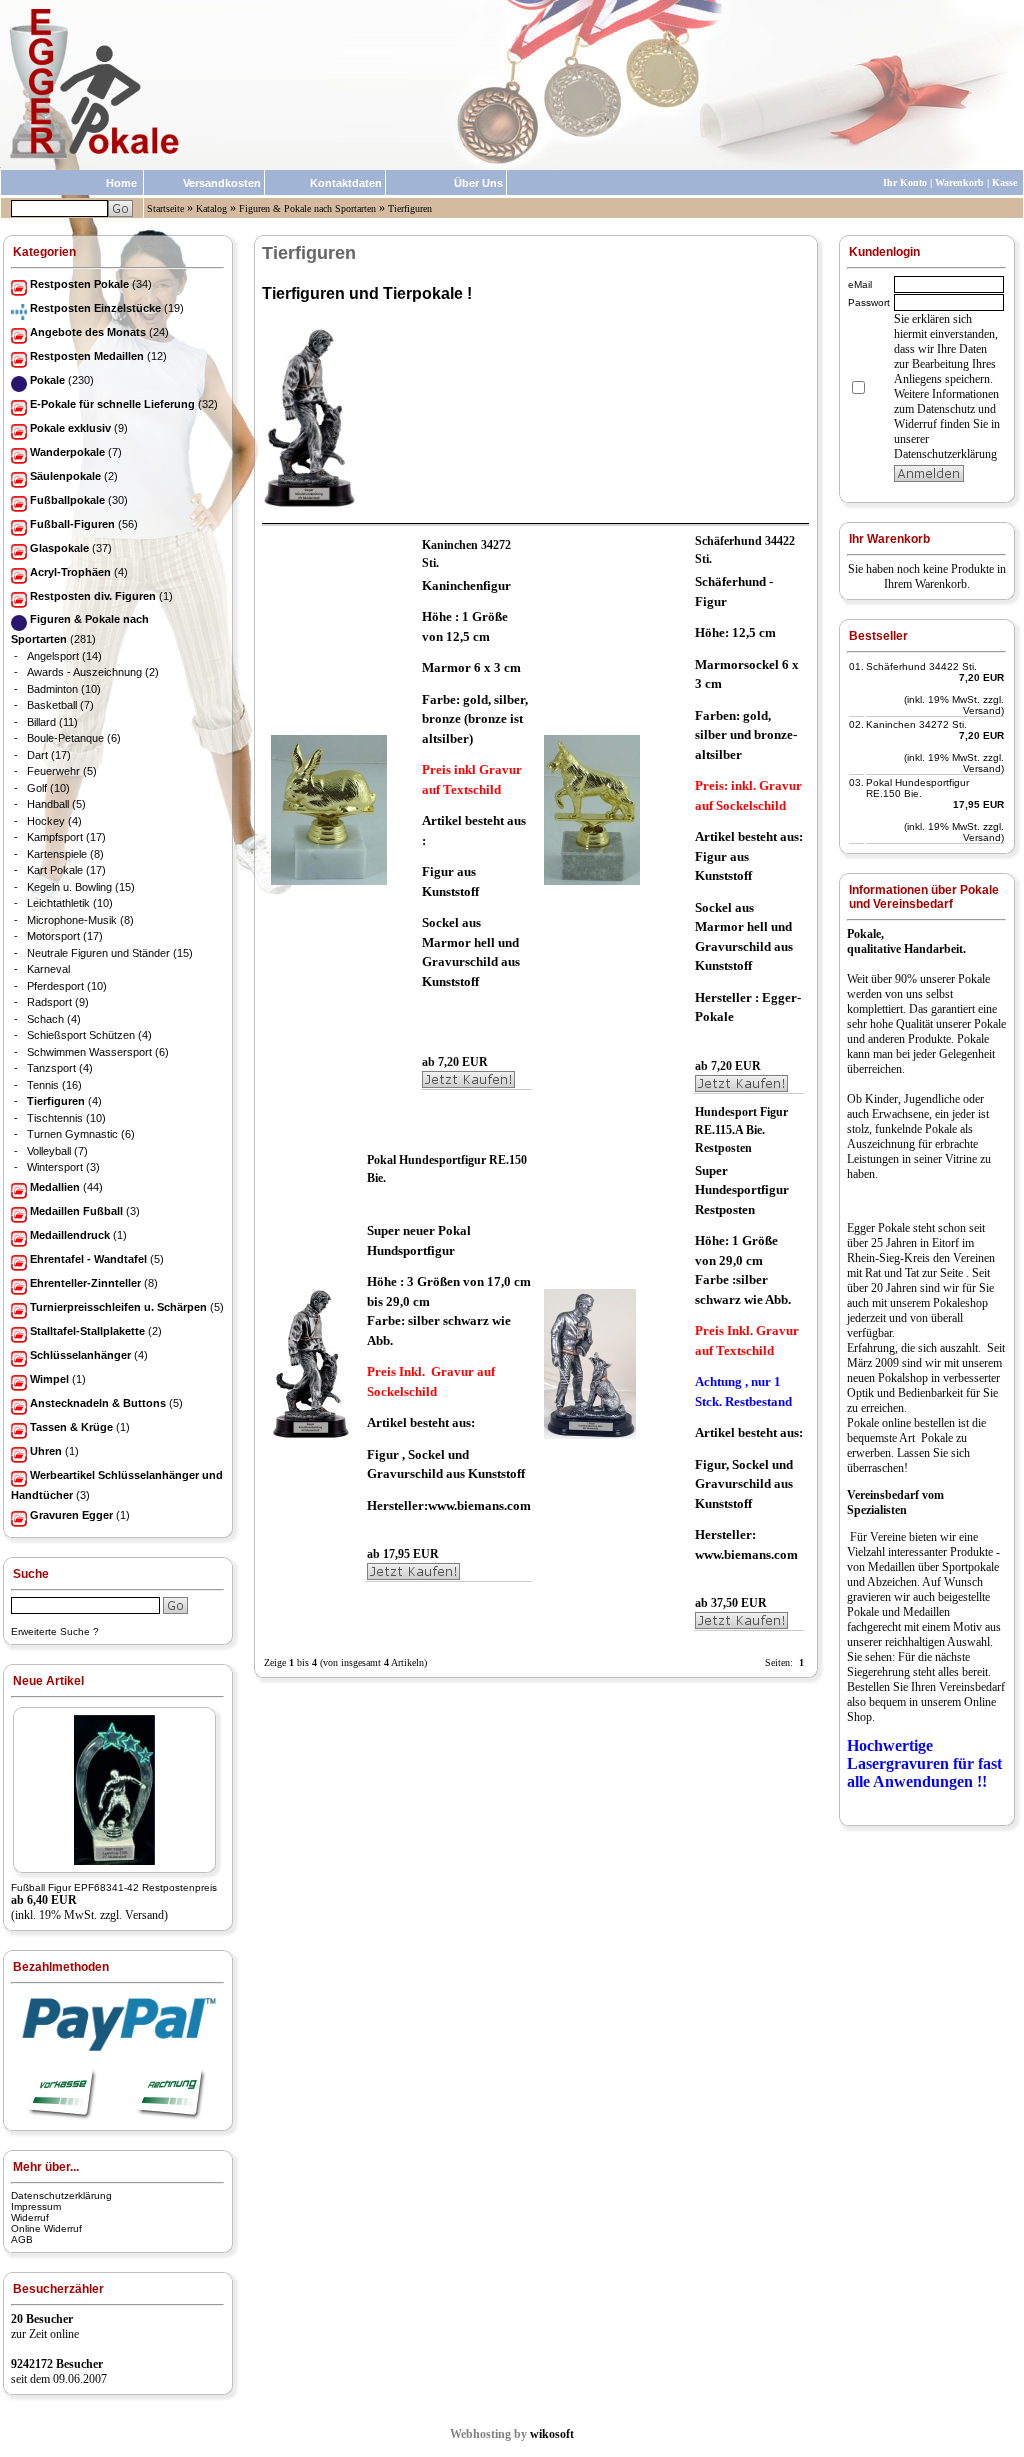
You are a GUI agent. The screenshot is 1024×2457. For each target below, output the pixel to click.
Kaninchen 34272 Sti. (916, 724)
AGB (22, 2239)
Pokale (974, 979)
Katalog (211, 208)
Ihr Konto (905, 182)
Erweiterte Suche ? (55, 1631)
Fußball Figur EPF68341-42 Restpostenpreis (114, 1887)
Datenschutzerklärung (61, 2195)
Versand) (146, 1915)
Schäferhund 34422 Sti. (921, 666)
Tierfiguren (410, 208)
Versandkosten (222, 183)
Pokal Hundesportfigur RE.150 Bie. (917, 788)
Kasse (1004, 182)
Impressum (36, 2206)
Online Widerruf (46, 2228)
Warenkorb (959, 182)
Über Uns (478, 183)
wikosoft (552, 2434)
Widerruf (30, 2217)
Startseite (165, 208)
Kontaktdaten (346, 183)
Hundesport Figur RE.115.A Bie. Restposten (741, 1130)
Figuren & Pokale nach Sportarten (307, 208)
